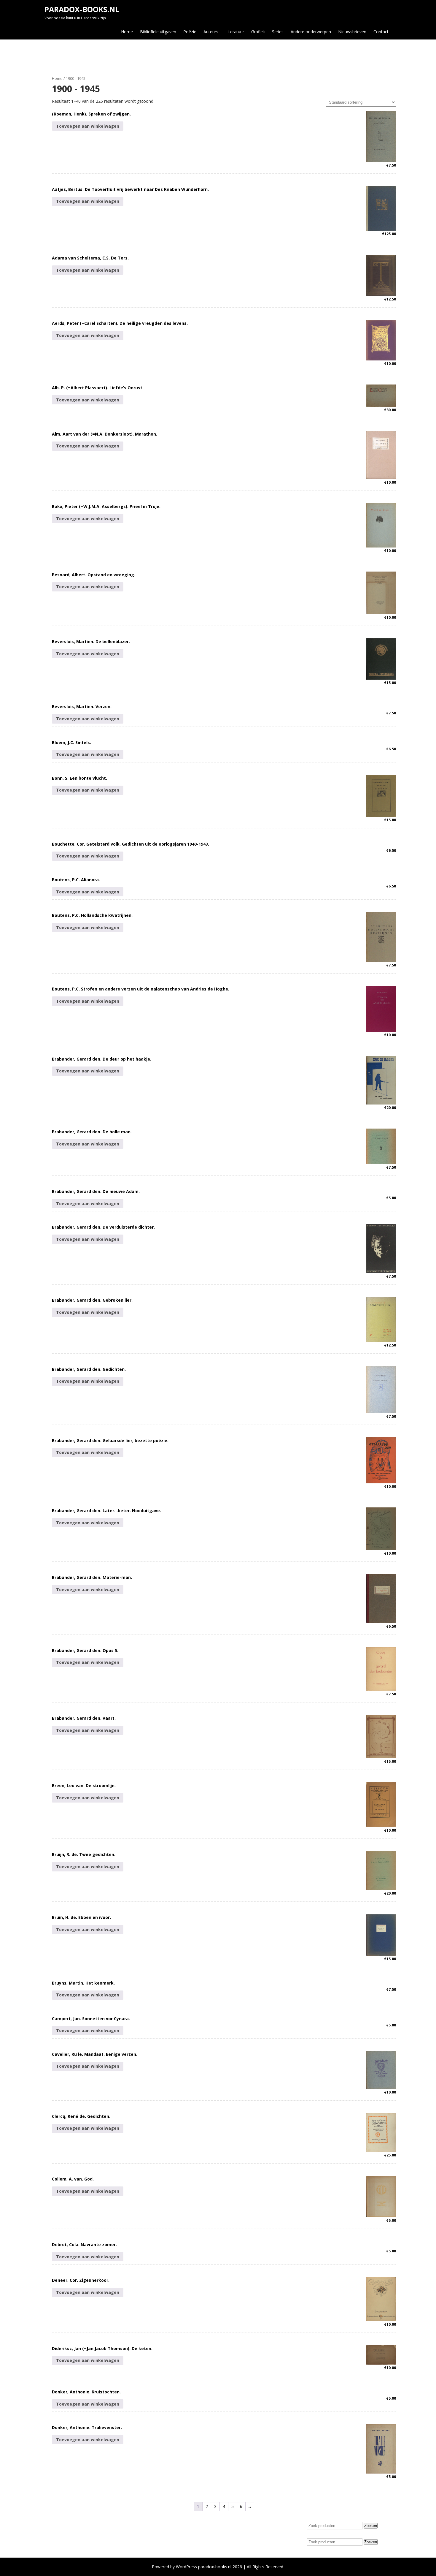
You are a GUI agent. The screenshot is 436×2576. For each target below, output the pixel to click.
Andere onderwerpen (311, 32)
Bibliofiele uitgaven (158, 32)
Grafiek (258, 32)
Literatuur (235, 32)
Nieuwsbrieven (352, 32)
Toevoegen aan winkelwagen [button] (88, 126)
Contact (381, 32)
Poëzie (190, 32)
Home (127, 32)
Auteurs (211, 32)
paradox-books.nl (82, 9)
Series (278, 32)
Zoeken (371, 2526)
